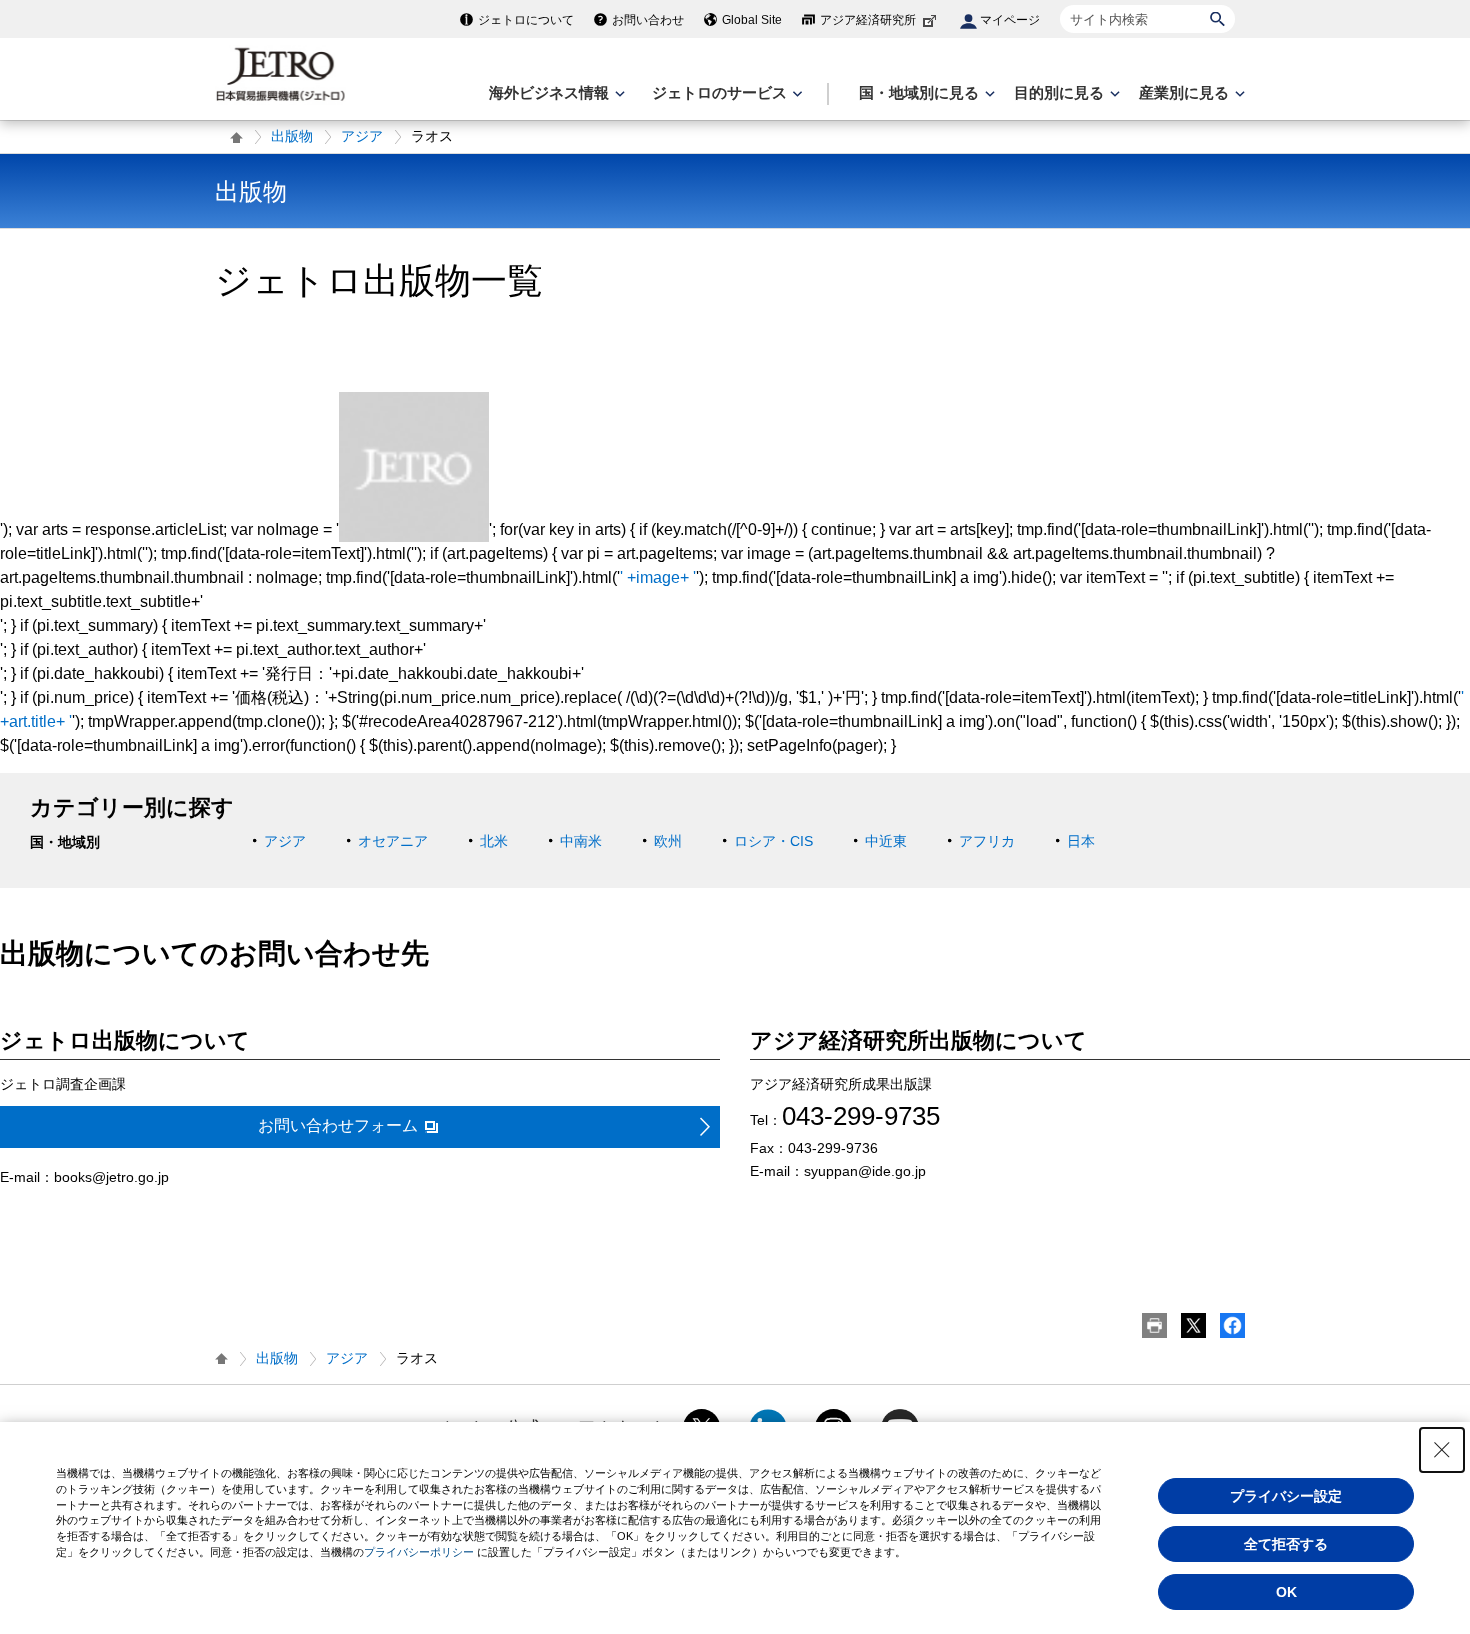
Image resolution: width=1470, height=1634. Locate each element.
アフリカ (987, 841)
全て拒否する (1286, 1544)
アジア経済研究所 (868, 20)
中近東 (886, 841)
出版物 (292, 136)
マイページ (1010, 20)
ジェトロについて (526, 20)
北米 (494, 841)
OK (1286, 1592)
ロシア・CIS (773, 841)
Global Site (752, 20)
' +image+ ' (658, 577)
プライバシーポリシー (419, 1552)
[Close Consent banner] (1442, 1450)
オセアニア (393, 841)
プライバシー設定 (1286, 1496)
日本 (1081, 841)
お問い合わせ (648, 20)
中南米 (581, 841)
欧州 (668, 841)
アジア (362, 136)
